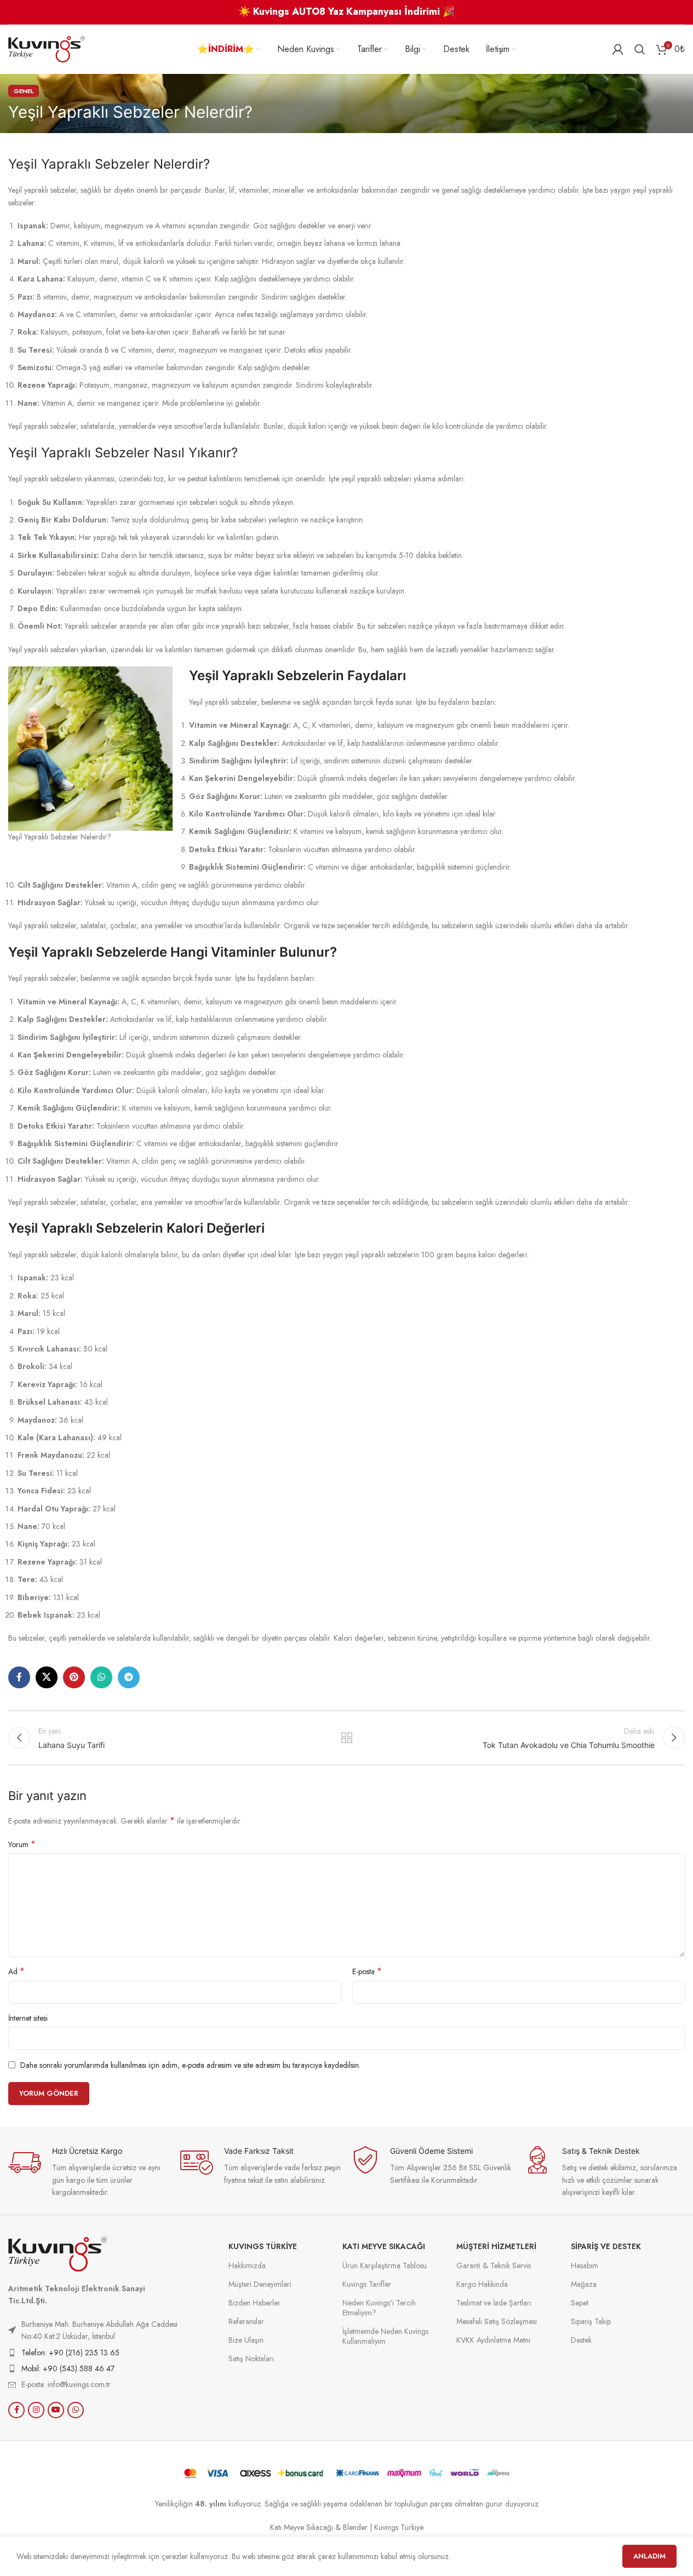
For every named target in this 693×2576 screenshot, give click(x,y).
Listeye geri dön (346, 1738)
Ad (16, 1971)
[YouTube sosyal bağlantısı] (56, 2410)
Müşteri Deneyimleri (260, 2284)
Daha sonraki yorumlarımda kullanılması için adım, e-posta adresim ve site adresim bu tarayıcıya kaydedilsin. (190, 2065)
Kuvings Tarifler (367, 2284)
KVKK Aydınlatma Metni (493, 2340)
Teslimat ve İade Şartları (494, 2303)
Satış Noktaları (251, 2359)
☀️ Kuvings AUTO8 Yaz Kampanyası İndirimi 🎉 (346, 12)
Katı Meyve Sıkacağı (384, 2246)
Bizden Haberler (254, 2303)
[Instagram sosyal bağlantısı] (36, 2410)
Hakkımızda (247, 2265)
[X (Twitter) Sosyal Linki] (47, 1677)
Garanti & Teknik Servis (494, 2265)
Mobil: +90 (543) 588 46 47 (68, 2368)
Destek (581, 2340)
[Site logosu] (47, 48)
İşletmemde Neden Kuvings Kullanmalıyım (385, 2336)
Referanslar (246, 2321)
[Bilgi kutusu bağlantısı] (89, 2172)
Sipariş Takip (591, 2321)
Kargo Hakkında (482, 2284)
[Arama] (640, 49)
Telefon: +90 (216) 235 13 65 (70, 2353)
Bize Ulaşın (246, 2340)
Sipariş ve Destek (606, 2246)
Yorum (22, 1844)
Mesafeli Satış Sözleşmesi (497, 2321)
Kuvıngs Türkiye (263, 2246)
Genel (24, 91)
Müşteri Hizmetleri (496, 2246)
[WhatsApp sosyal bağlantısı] (101, 1677)
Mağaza (584, 2284)
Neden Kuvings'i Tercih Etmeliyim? (379, 2308)
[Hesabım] (618, 49)
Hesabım (585, 2265)
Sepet (580, 2303)
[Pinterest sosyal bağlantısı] (74, 1677)
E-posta (367, 1971)
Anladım (649, 2556)
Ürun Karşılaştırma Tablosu (385, 2265)
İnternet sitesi (28, 2018)
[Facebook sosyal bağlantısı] (19, 1677)
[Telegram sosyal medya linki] (129, 1677)
